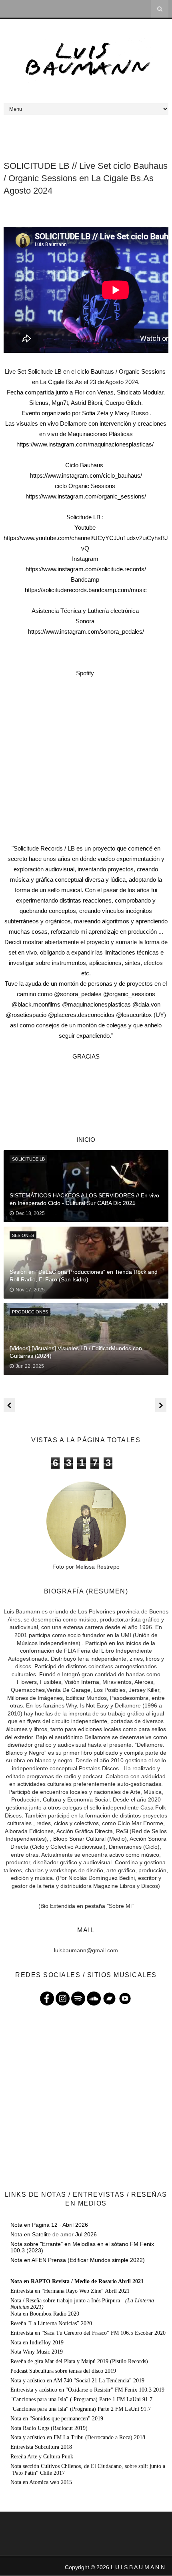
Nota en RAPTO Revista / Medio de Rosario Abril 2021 (77, 2281)
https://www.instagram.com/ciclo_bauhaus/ (86, 475)
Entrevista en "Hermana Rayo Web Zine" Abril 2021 (70, 2291)
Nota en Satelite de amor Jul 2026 (54, 2234)
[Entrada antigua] (161, 1405)
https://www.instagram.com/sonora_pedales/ (86, 631)
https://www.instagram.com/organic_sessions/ (86, 496)
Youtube (86, 527)
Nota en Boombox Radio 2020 (45, 2314)
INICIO (86, 1140)
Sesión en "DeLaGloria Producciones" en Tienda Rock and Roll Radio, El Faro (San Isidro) (84, 1276)
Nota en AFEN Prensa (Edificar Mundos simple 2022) (78, 2260)
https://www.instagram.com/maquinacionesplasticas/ (86, 444)
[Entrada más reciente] (9, 1405)
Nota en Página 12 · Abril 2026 (49, 2225)
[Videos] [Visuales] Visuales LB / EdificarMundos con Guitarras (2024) (76, 1352)
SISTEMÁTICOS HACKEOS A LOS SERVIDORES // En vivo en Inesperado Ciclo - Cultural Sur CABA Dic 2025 (84, 1199)
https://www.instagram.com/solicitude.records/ (86, 569)
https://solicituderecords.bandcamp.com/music (86, 590)
